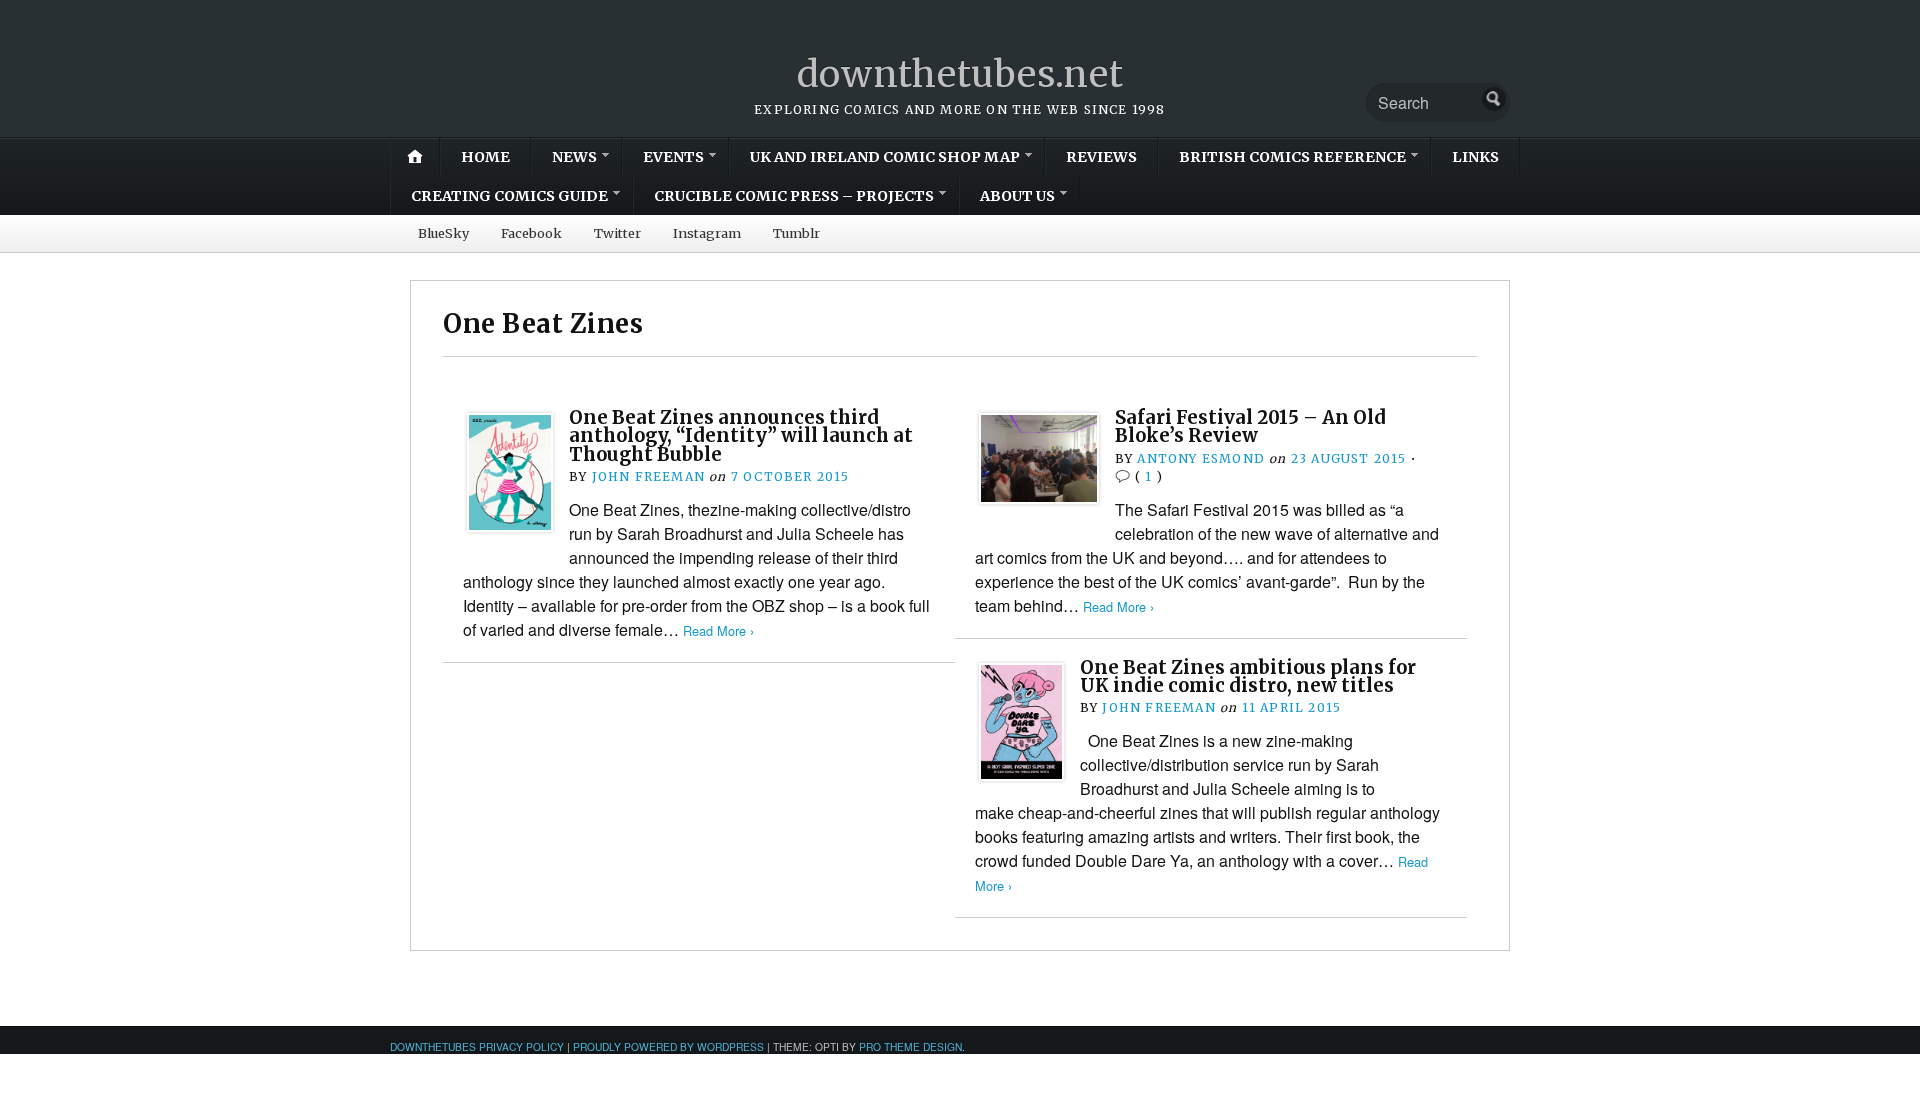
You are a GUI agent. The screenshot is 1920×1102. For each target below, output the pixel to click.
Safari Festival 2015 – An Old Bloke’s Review (1250, 426)
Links (1475, 157)
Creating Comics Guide (509, 196)
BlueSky (443, 233)
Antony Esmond (1201, 458)
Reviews (1101, 157)
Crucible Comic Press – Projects (794, 196)
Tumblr (796, 233)
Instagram (707, 233)
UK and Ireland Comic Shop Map (885, 157)
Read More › (718, 630)
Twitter (617, 233)
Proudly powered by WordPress (668, 1046)
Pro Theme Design (910, 1046)
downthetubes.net (960, 74)
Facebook (531, 233)
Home (485, 157)
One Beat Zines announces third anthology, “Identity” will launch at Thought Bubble (741, 436)
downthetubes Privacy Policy (477, 1046)
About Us (1017, 196)
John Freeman (648, 476)
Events (673, 157)
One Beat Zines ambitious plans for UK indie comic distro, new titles (1248, 676)
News (574, 157)
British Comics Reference (1292, 157)
